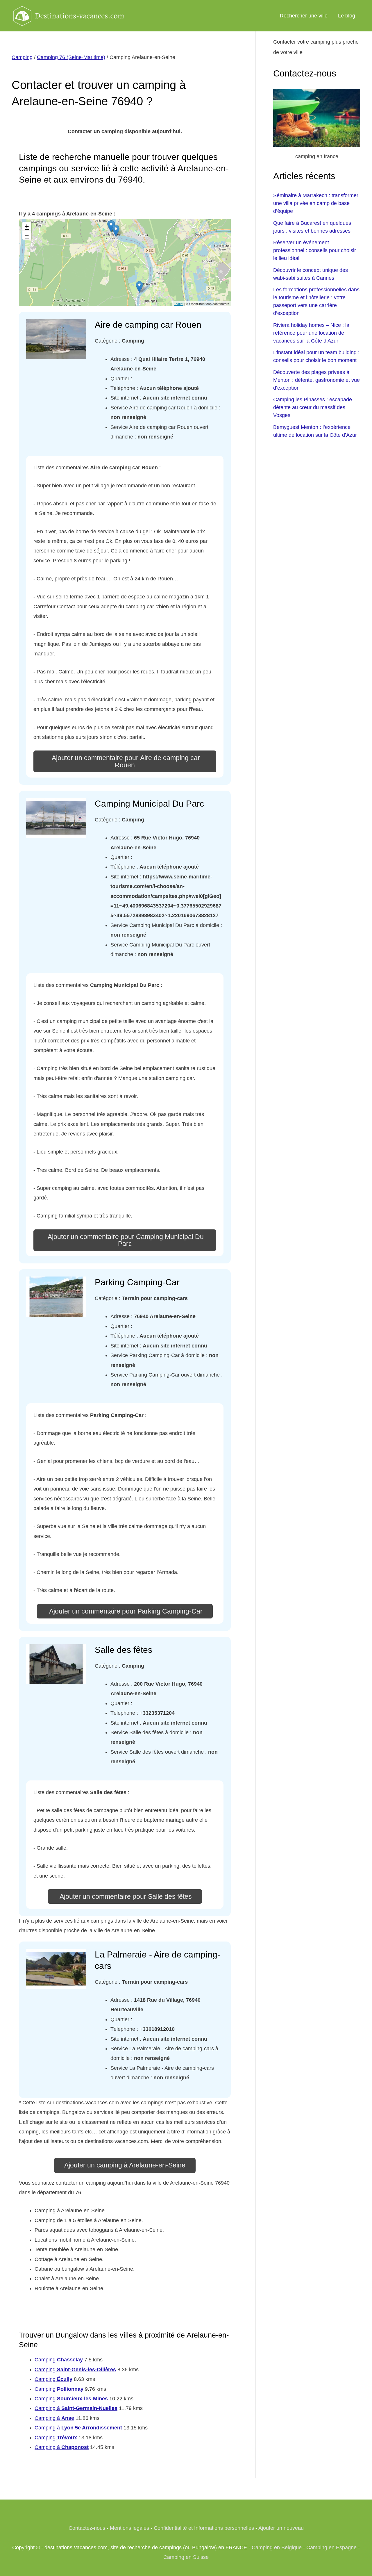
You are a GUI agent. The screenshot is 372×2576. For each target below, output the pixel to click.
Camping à (76, 2408)
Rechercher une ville (304, 16)
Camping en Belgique (277, 2548)
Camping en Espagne (331, 2548)
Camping (22, 57)
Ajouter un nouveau (281, 2528)
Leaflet (179, 304)
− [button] (27, 235)
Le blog (347, 16)
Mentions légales (129, 2528)
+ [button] (27, 226)
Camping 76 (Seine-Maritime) (71, 57)
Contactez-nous (87, 2528)
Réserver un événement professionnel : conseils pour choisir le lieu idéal (315, 250)
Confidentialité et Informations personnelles (204, 2528)
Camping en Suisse (186, 2557)
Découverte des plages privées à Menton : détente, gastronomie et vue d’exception (316, 380)
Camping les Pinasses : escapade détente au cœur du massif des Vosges (313, 407)
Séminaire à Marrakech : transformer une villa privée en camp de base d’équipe (316, 203)
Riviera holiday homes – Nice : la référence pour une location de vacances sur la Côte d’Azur (311, 333)
